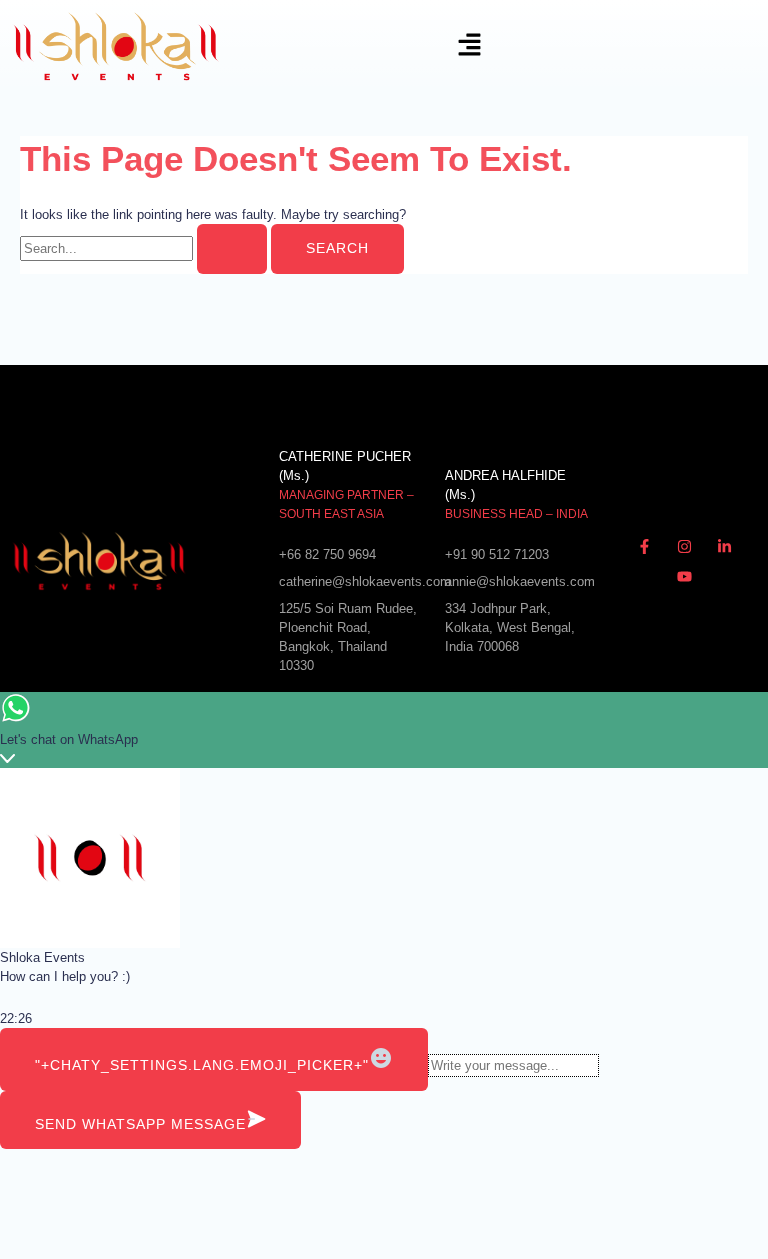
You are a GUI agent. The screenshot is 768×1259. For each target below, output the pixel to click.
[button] (364, 47)
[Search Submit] (232, 249)
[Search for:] (145, 248)
